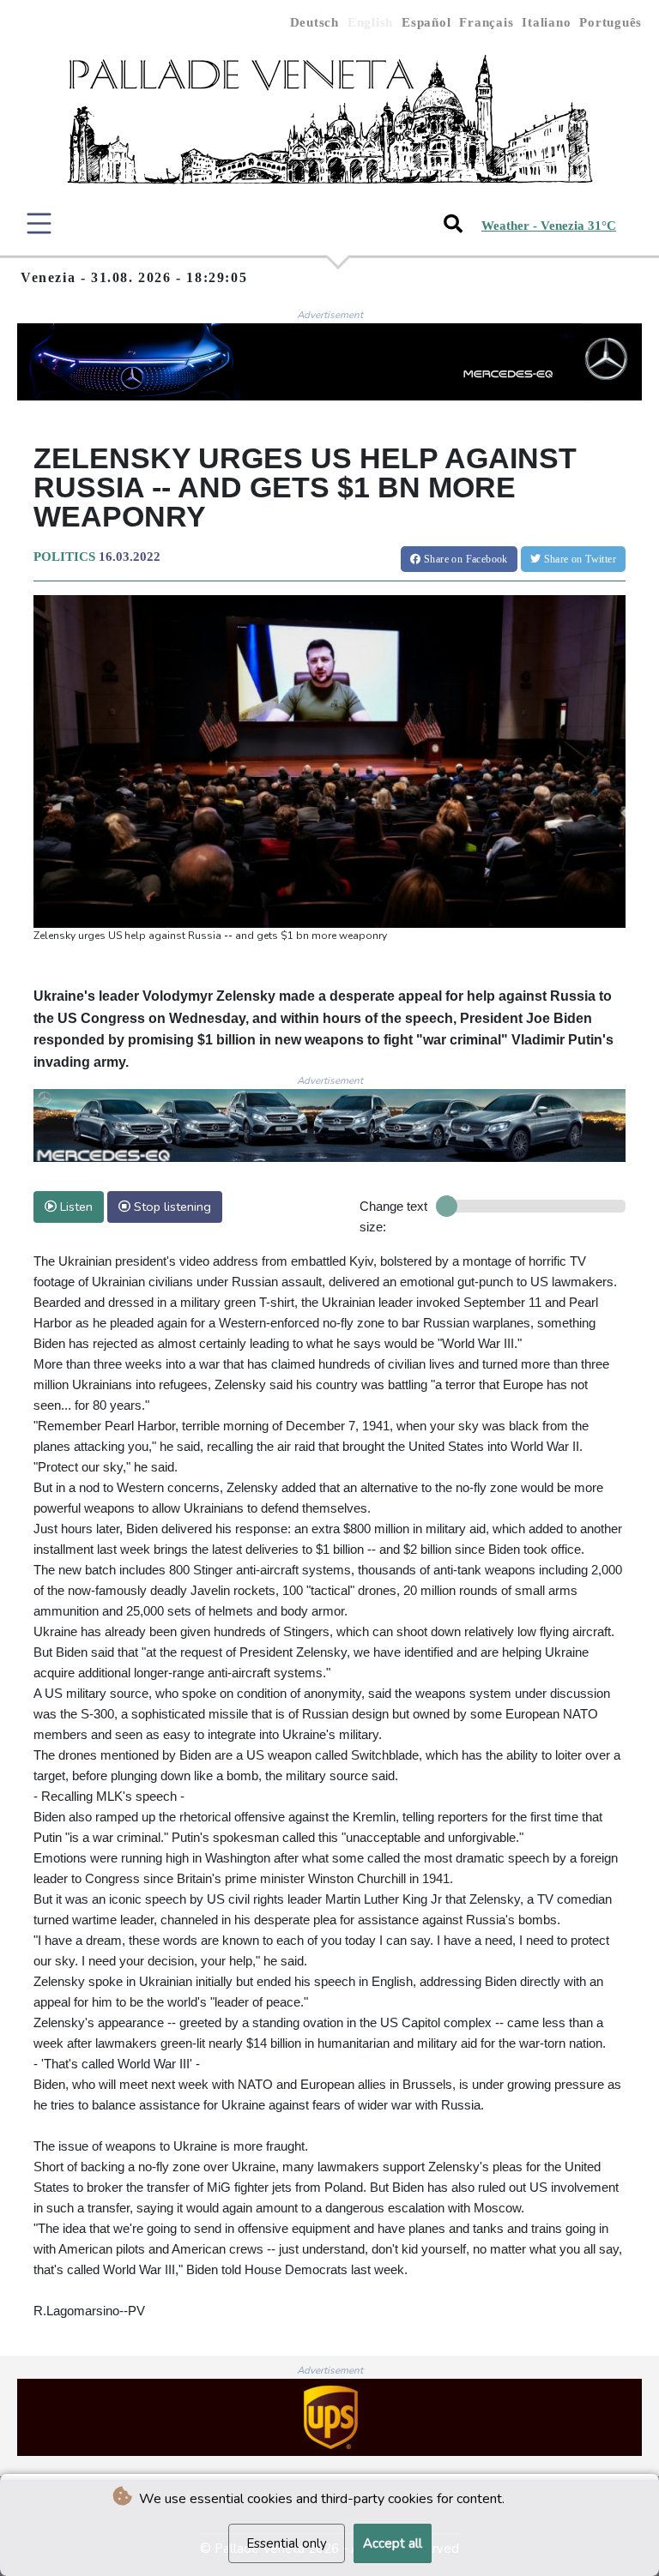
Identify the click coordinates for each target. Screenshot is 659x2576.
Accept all (393, 2543)
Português (611, 22)
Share (465, 559)
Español (426, 22)
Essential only (287, 2543)
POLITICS (64, 557)
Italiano (546, 22)
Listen (75, 1207)
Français (486, 22)
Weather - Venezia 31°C (549, 226)
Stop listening (171, 1207)
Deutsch (314, 22)
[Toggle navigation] (39, 223)
